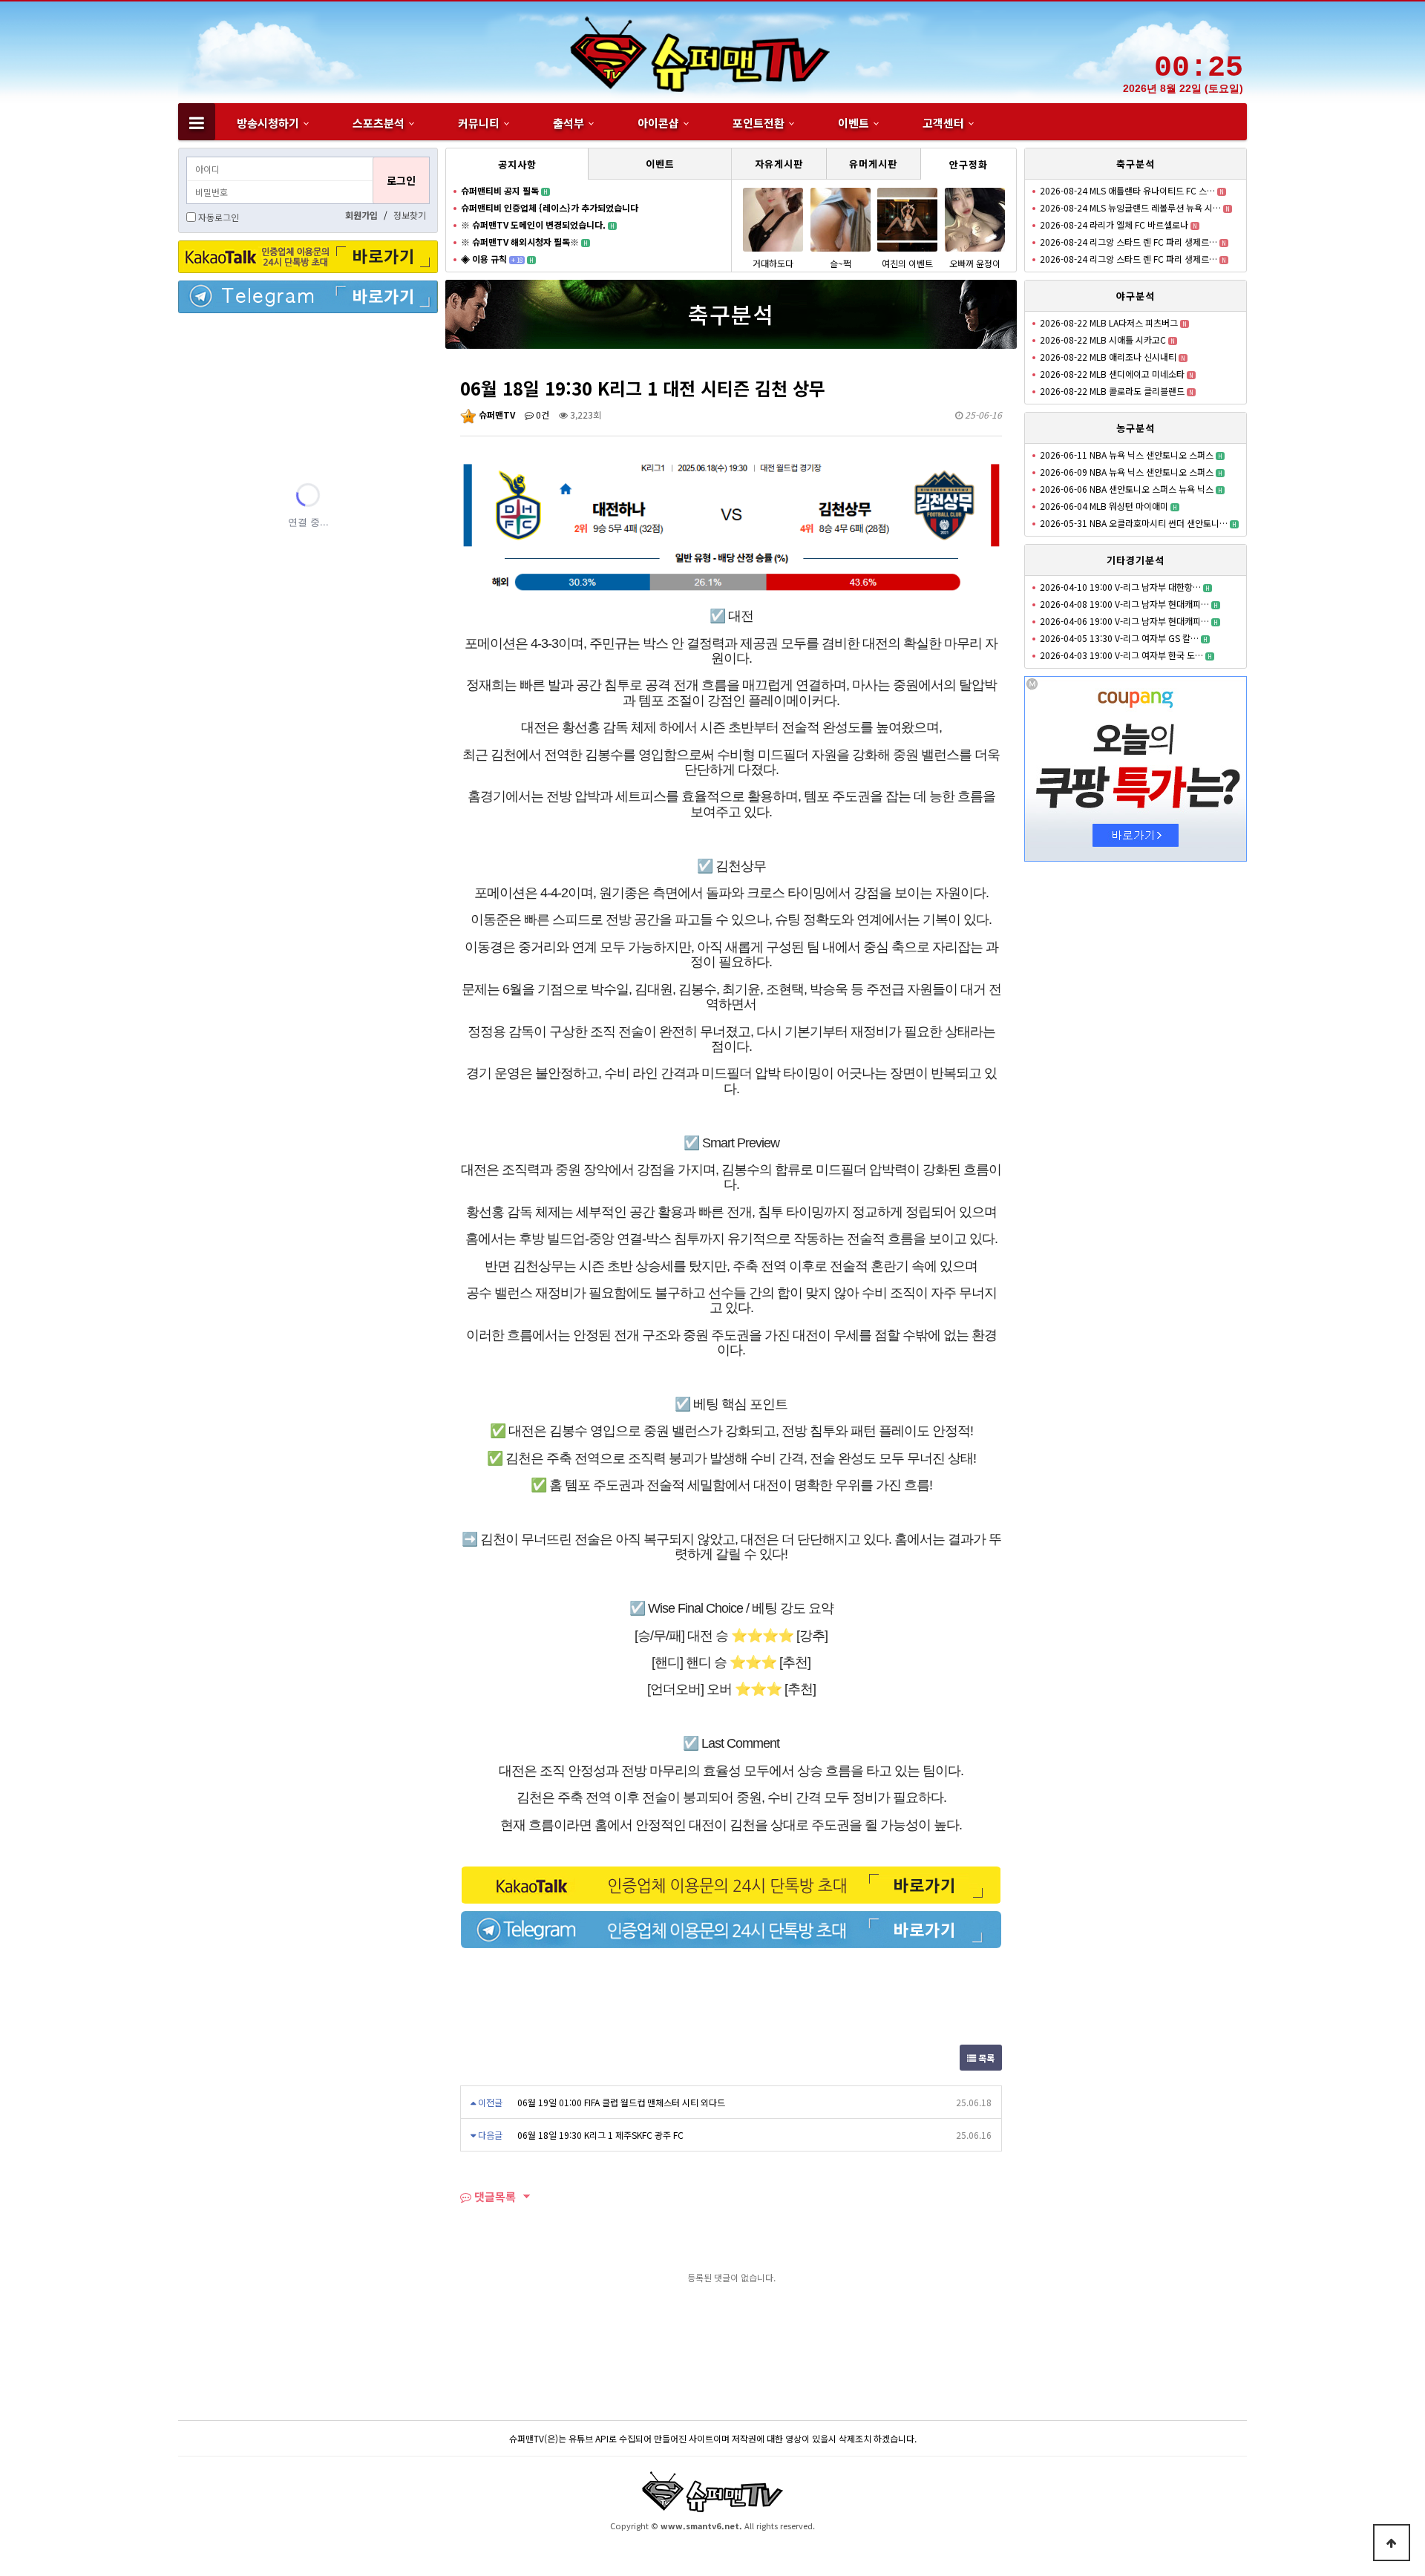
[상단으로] (1392, 2543)
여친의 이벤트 (907, 263)
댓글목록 (494, 2196)
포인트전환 (759, 123)
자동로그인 (219, 217)
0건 (541, 414)
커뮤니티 (479, 123)
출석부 (569, 123)
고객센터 (943, 123)
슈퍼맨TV (496, 414)
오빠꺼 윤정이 (975, 263)
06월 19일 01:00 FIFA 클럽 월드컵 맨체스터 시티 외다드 (621, 2102)
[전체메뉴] (197, 122)
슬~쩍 (841, 263)
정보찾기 (410, 215)
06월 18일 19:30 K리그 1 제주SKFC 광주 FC (600, 2135)
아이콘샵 (658, 123)
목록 (985, 2058)
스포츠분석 (379, 123)
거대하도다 (773, 263)
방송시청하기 (268, 123)
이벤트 (854, 123)
